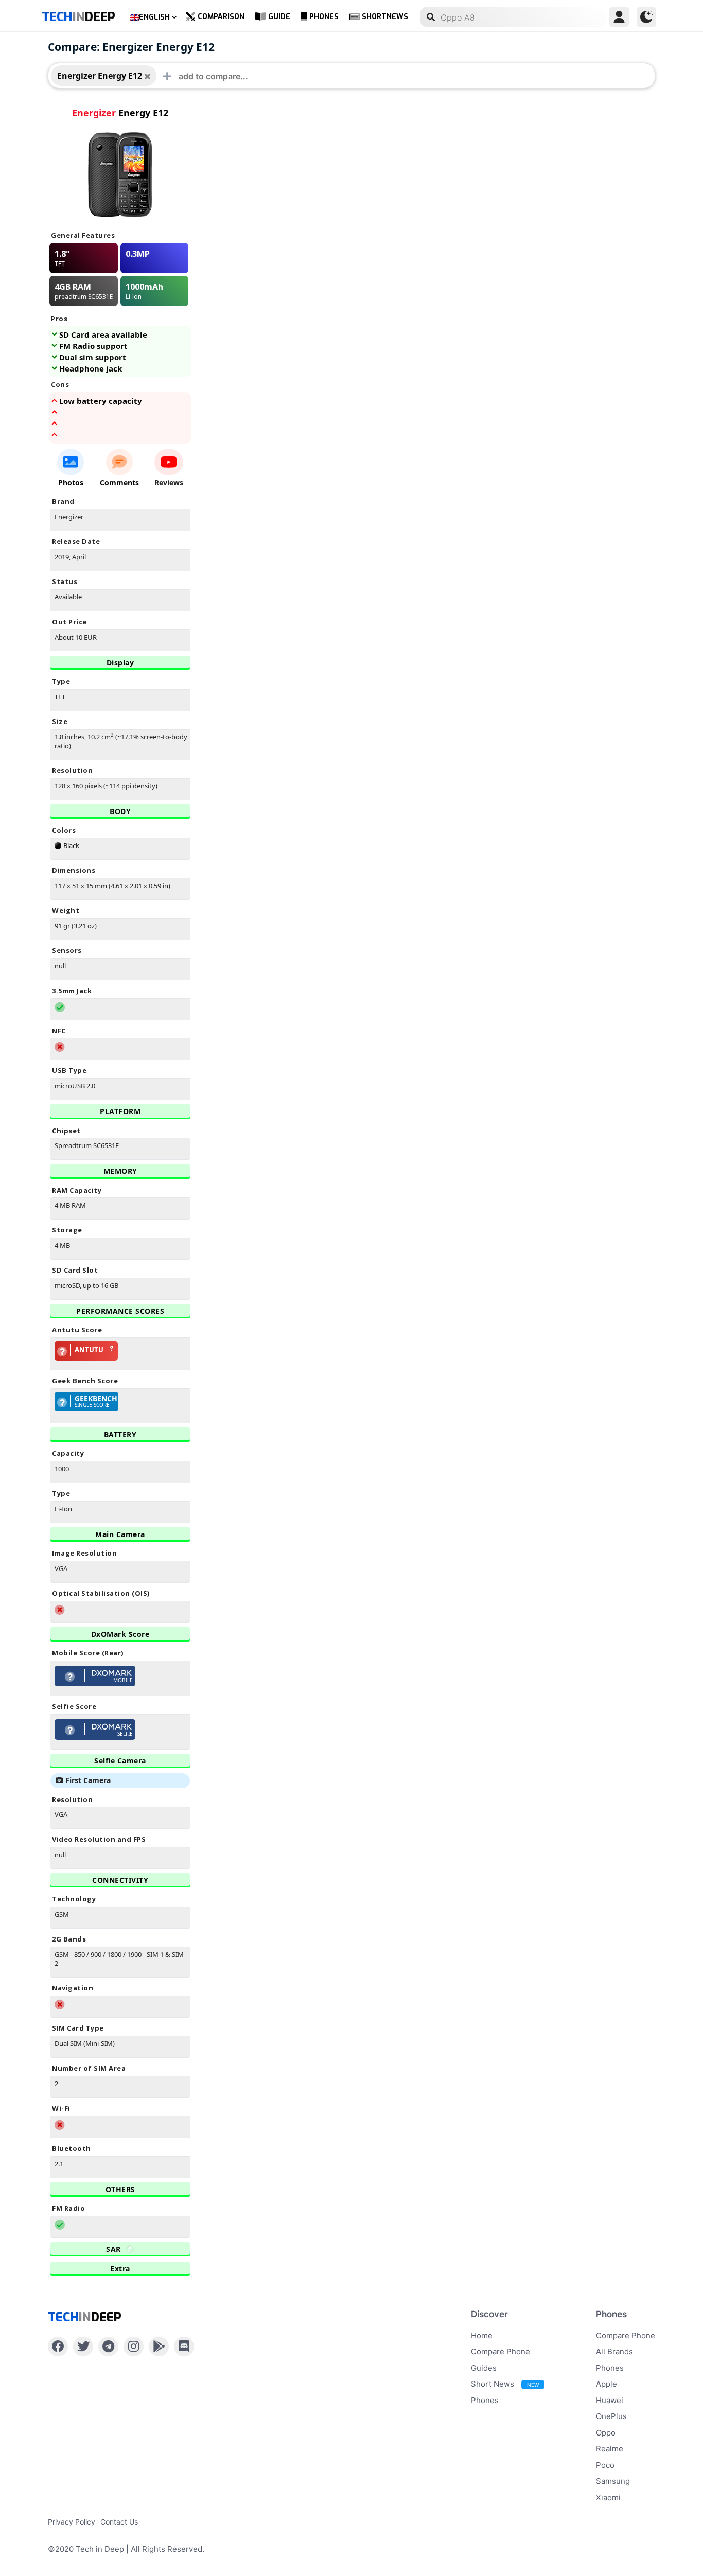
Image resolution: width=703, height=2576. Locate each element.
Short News (505, 2384)
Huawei (610, 2400)
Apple (607, 2384)
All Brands (614, 2351)
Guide (279, 17)
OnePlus (611, 2416)
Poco (605, 2465)
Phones (324, 17)
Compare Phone (500, 2351)
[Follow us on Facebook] (58, 2346)
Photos (71, 482)
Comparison (221, 17)
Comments (119, 482)
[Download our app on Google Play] (159, 2346)
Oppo (606, 2433)
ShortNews (385, 17)
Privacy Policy (72, 2522)
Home (482, 2335)
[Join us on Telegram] (108, 2346)
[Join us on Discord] (184, 2346)
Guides (484, 2368)
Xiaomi (608, 2498)
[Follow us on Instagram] (134, 2346)
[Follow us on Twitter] (83, 2346)
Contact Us (119, 2522)
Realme (610, 2449)
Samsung (613, 2481)
